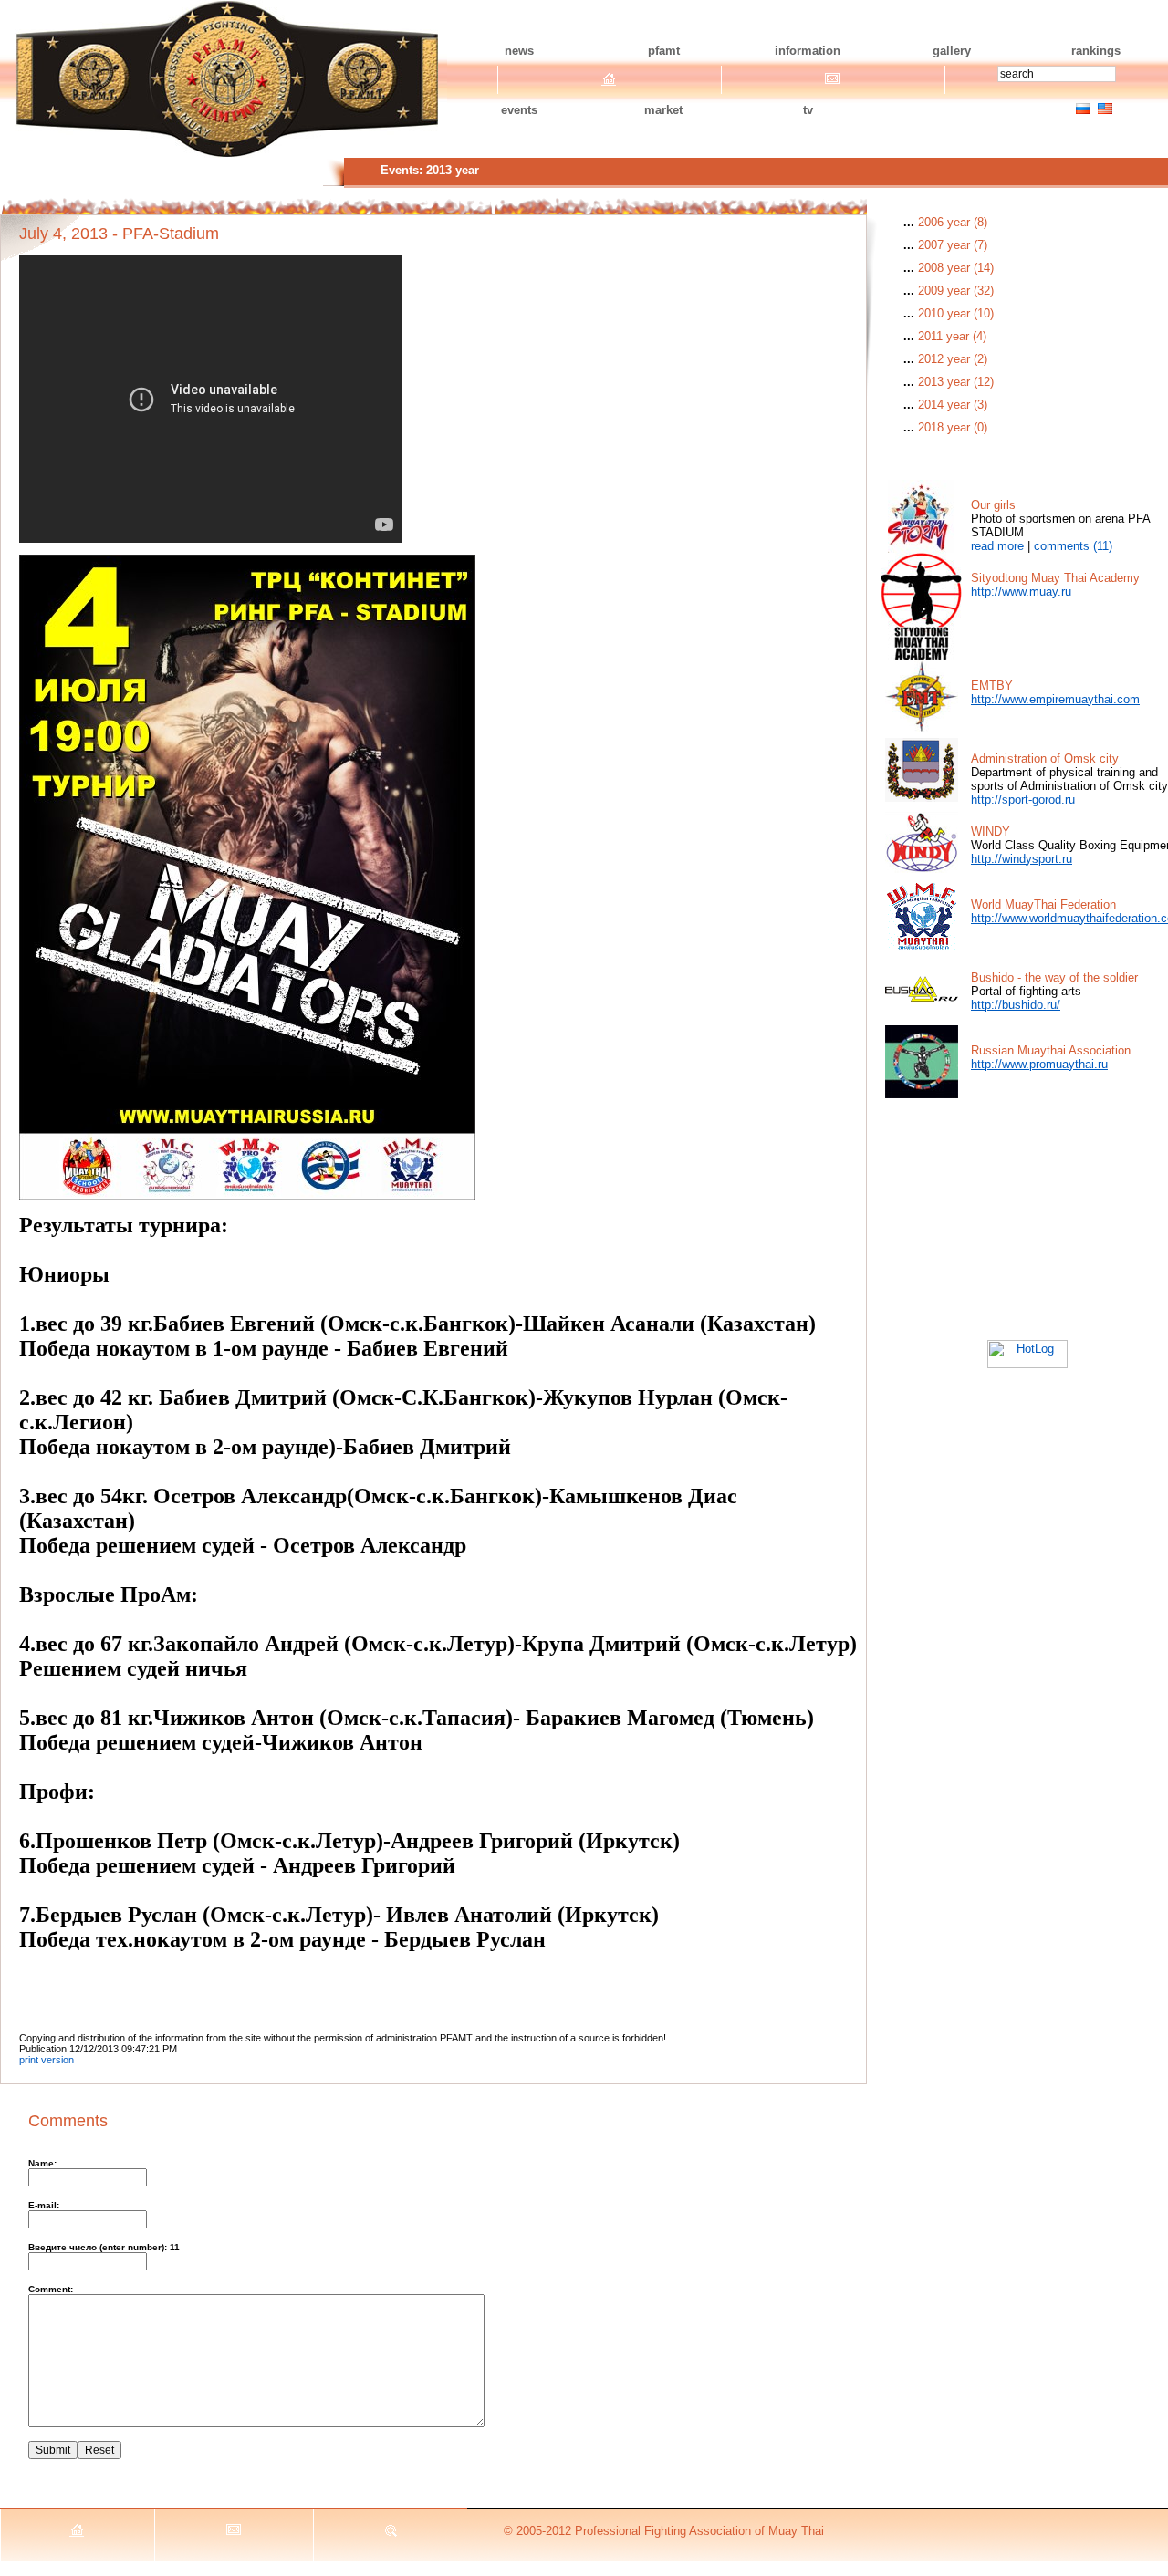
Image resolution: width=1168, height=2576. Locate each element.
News (519, 51)
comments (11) (1073, 546)
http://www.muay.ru (1021, 592)
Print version (47, 2060)
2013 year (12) (956, 382)
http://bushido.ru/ (1016, 1005)
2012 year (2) (953, 359)
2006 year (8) (953, 222)
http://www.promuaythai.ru (1039, 1064)
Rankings (1096, 51)
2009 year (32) (956, 291)
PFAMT (664, 51)
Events (519, 110)
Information (808, 51)
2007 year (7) (953, 245)
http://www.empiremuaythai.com (1055, 699)
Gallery (952, 51)
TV (808, 110)
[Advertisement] (1027, 1212)
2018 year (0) (953, 427)
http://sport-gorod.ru (1023, 800)
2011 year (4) (952, 336)
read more (997, 546)
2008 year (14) (956, 268)
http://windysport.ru (1022, 859)
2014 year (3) (953, 405)
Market (663, 110)
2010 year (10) (956, 313)
